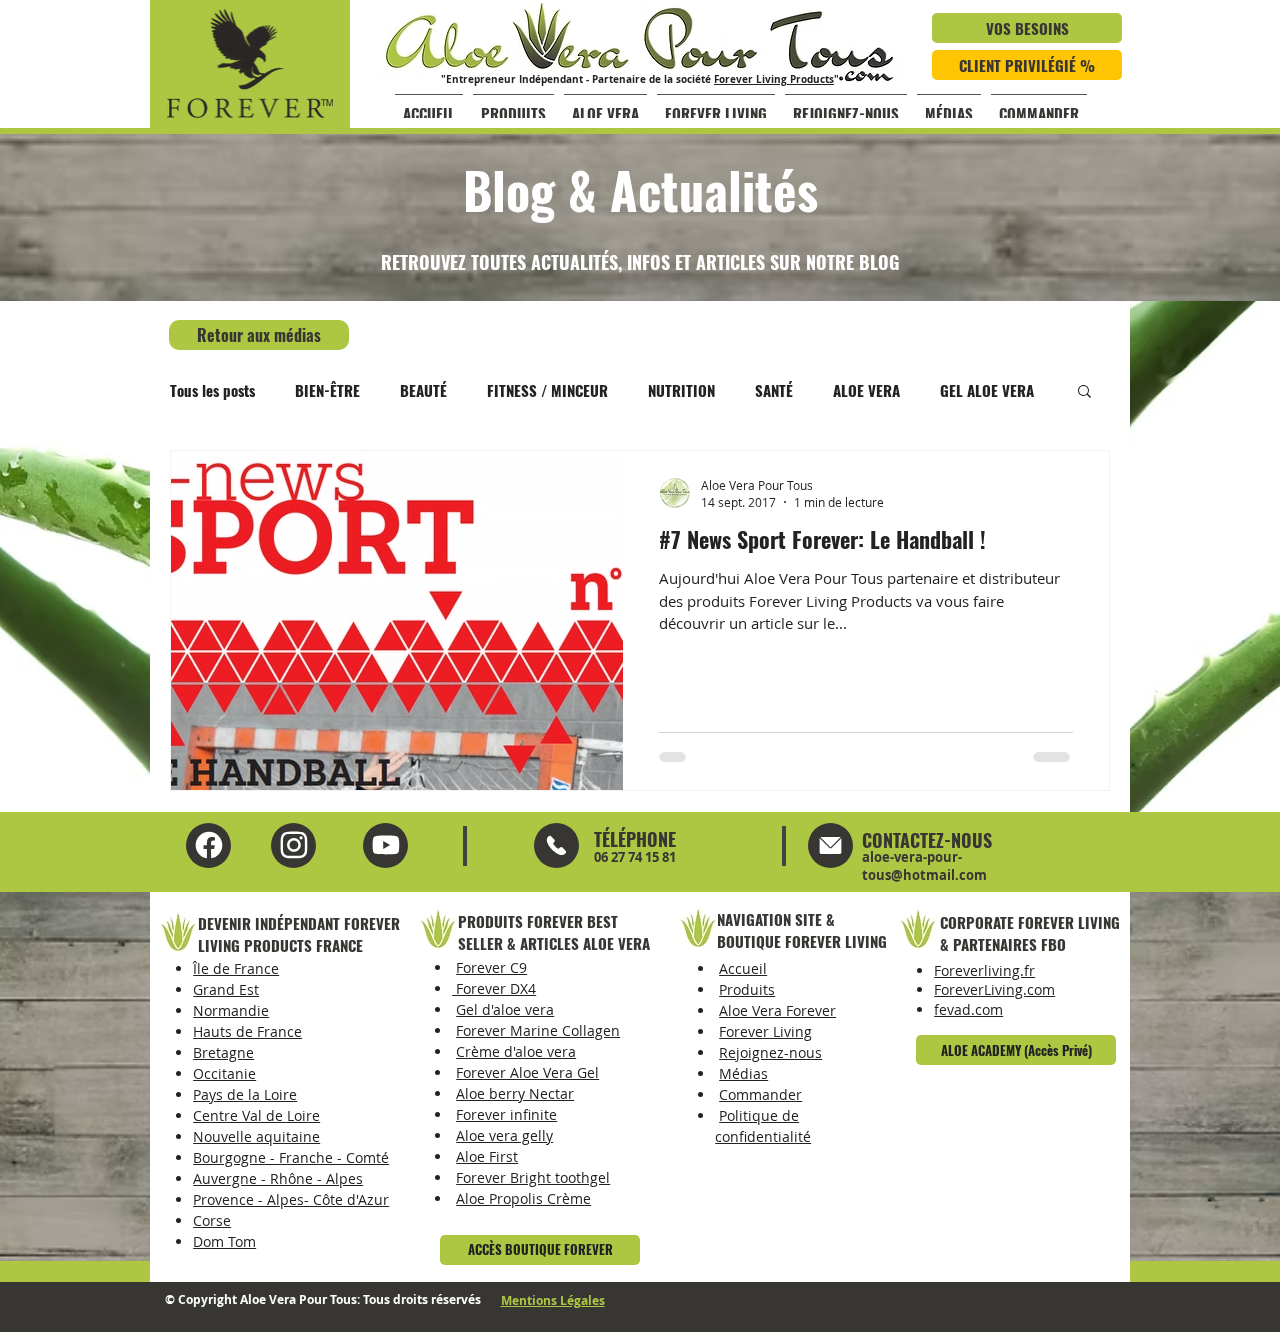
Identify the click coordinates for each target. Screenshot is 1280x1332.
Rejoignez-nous (770, 1052)
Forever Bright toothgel (533, 1177)
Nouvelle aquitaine (256, 1136)
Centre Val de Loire (256, 1115)
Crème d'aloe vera (516, 1051)
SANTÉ (774, 390)
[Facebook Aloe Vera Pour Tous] (208, 845)
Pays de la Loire (245, 1094)
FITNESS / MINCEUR (547, 390)
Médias (743, 1073)
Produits (747, 989)
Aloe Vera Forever (777, 1010)
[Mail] (556, 845)
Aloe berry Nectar (515, 1093)
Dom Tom (224, 1241)
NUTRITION (681, 390)
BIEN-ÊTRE (327, 390)
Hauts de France (247, 1031)
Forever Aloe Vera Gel (527, 1072)
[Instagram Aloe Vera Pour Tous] (385, 845)
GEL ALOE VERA (987, 390)
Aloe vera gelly (504, 1135)
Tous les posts (212, 390)
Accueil (743, 968)
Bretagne (223, 1052)
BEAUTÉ (423, 390)
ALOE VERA (866, 390)
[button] (1084, 392)
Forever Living (765, 1031)
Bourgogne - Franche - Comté (291, 1157)
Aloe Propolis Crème (523, 1198)
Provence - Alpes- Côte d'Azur (291, 1199)
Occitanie (224, 1073)
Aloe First (487, 1156)
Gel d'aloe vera (505, 1009)
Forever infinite (506, 1114)
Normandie (231, 1010)
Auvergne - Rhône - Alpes (278, 1178)
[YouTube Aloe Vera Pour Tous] (293, 845)
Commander (760, 1094)
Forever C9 (491, 967)
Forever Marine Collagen (538, 1030)
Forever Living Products (774, 79)
